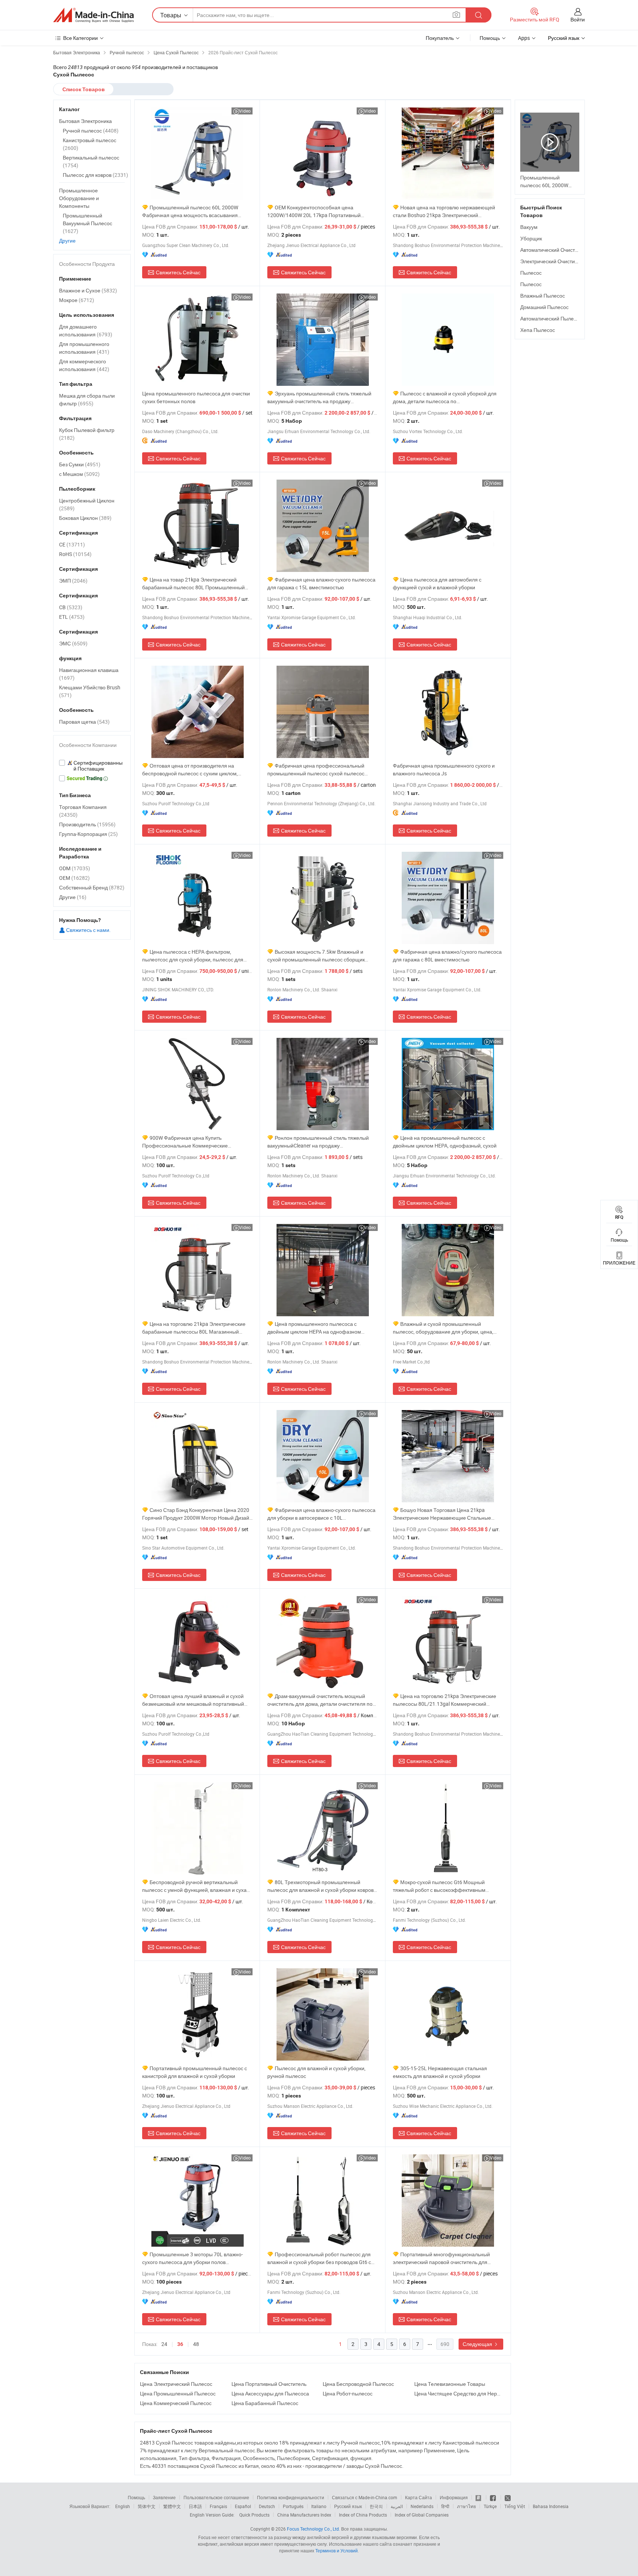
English (123, 2506)
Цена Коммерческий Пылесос (176, 2403)
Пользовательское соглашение (216, 2497)
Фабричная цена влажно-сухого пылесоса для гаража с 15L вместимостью (321, 583)
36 (180, 2344)
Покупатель (440, 38)
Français (218, 2506)
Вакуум (529, 227)
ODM (75, 868)
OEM (74, 878)
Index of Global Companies (422, 2515)
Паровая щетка (84, 722)
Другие (67, 241)
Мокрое (77, 300)
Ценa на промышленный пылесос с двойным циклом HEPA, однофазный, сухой (445, 1142)
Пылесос (531, 273)
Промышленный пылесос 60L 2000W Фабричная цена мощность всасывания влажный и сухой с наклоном (190, 211)
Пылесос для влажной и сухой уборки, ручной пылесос (316, 2072)
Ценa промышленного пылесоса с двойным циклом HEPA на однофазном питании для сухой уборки (314, 1328)
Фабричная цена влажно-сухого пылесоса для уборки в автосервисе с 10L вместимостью (321, 1514)
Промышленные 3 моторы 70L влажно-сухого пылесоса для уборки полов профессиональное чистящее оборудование (196, 2258)
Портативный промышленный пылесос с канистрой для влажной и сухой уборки (195, 2072)
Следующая (478, 2344)
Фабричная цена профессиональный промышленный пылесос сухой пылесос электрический (316, 770)
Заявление (164, 2497)
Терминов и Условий (337, 2551)
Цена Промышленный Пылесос (178, 2393)
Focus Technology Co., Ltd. (313, 2529)
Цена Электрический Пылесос (176, 2384)
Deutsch (267, 2506)
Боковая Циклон (85, 518)
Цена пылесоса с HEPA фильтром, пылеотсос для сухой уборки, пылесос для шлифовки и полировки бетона (193, 956)
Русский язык (348, 2506)
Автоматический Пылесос (551, 318)
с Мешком (79, 474)
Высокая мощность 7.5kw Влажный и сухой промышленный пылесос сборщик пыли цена (316, 956)
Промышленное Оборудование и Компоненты (79, 198)
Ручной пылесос (91, 131)
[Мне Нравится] (493, 2497)
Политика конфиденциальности (291, 2497)
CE (72, 544)
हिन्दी (445, 2506)
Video (245, 111)
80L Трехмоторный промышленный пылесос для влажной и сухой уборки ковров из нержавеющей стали (320, 1886)
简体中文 (147, 2506)
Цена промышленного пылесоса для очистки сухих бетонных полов (196, 397)
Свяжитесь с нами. (88, 930)
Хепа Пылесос (538, 330)
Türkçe (490, 2506)
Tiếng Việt (515, 2506)
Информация (454, 2497)
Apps (524, 38)
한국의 (376, 2506)
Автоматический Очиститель (554, 250)
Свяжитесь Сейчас (178, 272)
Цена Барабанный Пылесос (265, 2403)
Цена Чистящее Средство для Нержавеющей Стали (458, 2393)
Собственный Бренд (92, 887)
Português (293, 2506)
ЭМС (73, 643)
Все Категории (80, 38)
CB (71, 607)
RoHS (75, 554)
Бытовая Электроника (85, 121)
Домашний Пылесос (544, 307)
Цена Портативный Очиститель (269, 2384)
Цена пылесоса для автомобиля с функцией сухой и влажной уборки (437, 583)
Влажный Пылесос (543, 296)
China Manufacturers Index (304, 2515)
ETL (72, 617)
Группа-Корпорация (88, 834)
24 (164, 2344)
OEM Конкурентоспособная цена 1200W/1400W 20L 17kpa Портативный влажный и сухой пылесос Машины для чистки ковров (314, 211)
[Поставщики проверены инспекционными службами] (92, 766)
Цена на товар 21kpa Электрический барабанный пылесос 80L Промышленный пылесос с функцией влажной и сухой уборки (196, 584)
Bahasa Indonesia (551, 2506)
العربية (397, 2506)
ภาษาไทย (467, 2506)
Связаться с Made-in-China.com (365, 2497)
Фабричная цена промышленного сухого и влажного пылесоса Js (444, 769)
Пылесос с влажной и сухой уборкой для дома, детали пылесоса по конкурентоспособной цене (445, 397)
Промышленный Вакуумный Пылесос (88, 223)
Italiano (319, 2506)
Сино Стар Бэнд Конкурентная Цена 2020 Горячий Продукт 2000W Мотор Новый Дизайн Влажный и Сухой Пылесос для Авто (197, 1514)
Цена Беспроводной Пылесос (358, 2384)
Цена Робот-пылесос (348, 2393)
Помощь (490, 38)
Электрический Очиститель (553, 261)
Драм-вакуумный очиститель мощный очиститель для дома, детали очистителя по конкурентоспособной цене (320, 1700)
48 (196, 2344)
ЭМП (73, 581)
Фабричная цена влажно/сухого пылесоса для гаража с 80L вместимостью (447, 956)
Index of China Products (363, 2515)
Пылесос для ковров (95, 175)
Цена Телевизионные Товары (450, 2384)
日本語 (195, 2506)
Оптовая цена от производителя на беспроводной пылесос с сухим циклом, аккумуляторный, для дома (190, 770)
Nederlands (422, 2506)
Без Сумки (80, 464)
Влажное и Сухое (88, 290)
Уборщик (531, 238)
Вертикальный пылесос (91, 161)
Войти (578, 19)
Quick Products (254, 2515)
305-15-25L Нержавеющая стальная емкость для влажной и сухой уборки (440, 2072)
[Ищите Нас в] (508, 2497)
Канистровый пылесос (90, 144)
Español (243, 2506)
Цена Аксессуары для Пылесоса (270, 2393)
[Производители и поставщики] (93, 15)
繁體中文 (172, 2506)
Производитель (87, 824)
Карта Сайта (419, 2497)
